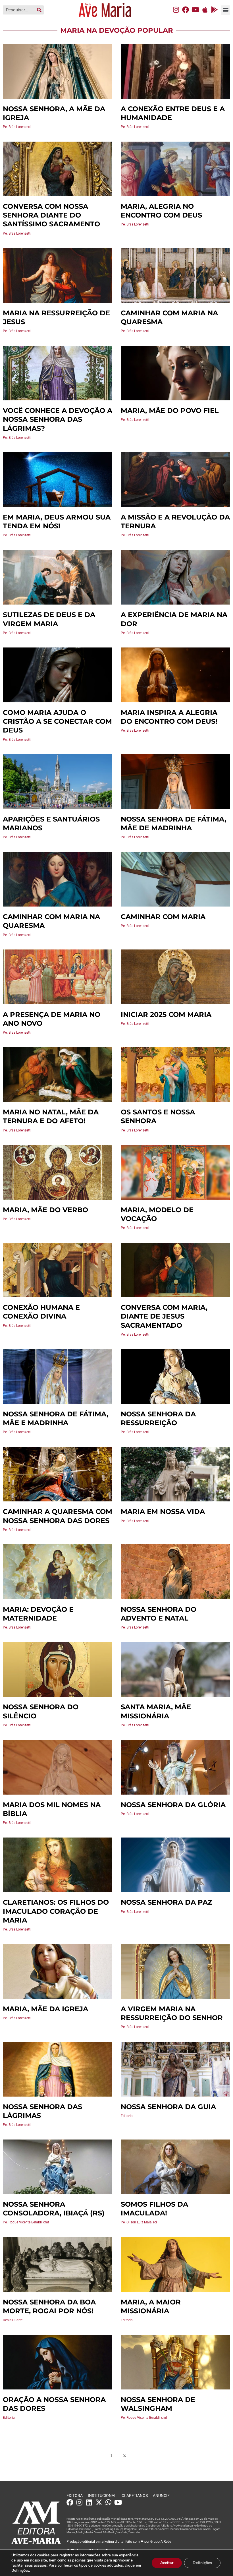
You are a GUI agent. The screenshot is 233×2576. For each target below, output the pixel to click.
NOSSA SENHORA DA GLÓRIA (173, 1805)
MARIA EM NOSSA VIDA (163, 1512)
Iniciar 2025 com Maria (166, 1014)
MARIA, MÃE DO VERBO (45, 1210)
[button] (225, 10)
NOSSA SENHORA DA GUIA (168, 2107)
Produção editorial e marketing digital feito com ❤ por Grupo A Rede (119, 2542)
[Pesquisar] (39, 10)
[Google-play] (215, 10)
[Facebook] (186, 10)
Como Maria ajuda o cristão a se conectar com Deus (57, 721)
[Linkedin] (89, 2502)
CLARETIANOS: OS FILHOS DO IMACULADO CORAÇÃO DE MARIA (56, 1911)
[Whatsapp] (109, 2502)
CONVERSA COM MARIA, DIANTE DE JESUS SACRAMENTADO (164, 1316)
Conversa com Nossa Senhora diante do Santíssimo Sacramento (51, 215)
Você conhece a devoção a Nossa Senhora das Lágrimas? (58, 419)
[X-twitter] (99, 2502)
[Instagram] (176, 10)
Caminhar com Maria (163, 917)
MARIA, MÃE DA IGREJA (45, 2009)
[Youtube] (195, 10)
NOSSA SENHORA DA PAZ (167, 1902)
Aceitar (167, 2563)
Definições (202, 2563)
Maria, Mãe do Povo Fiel (170, 410)
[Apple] (205, 10)
